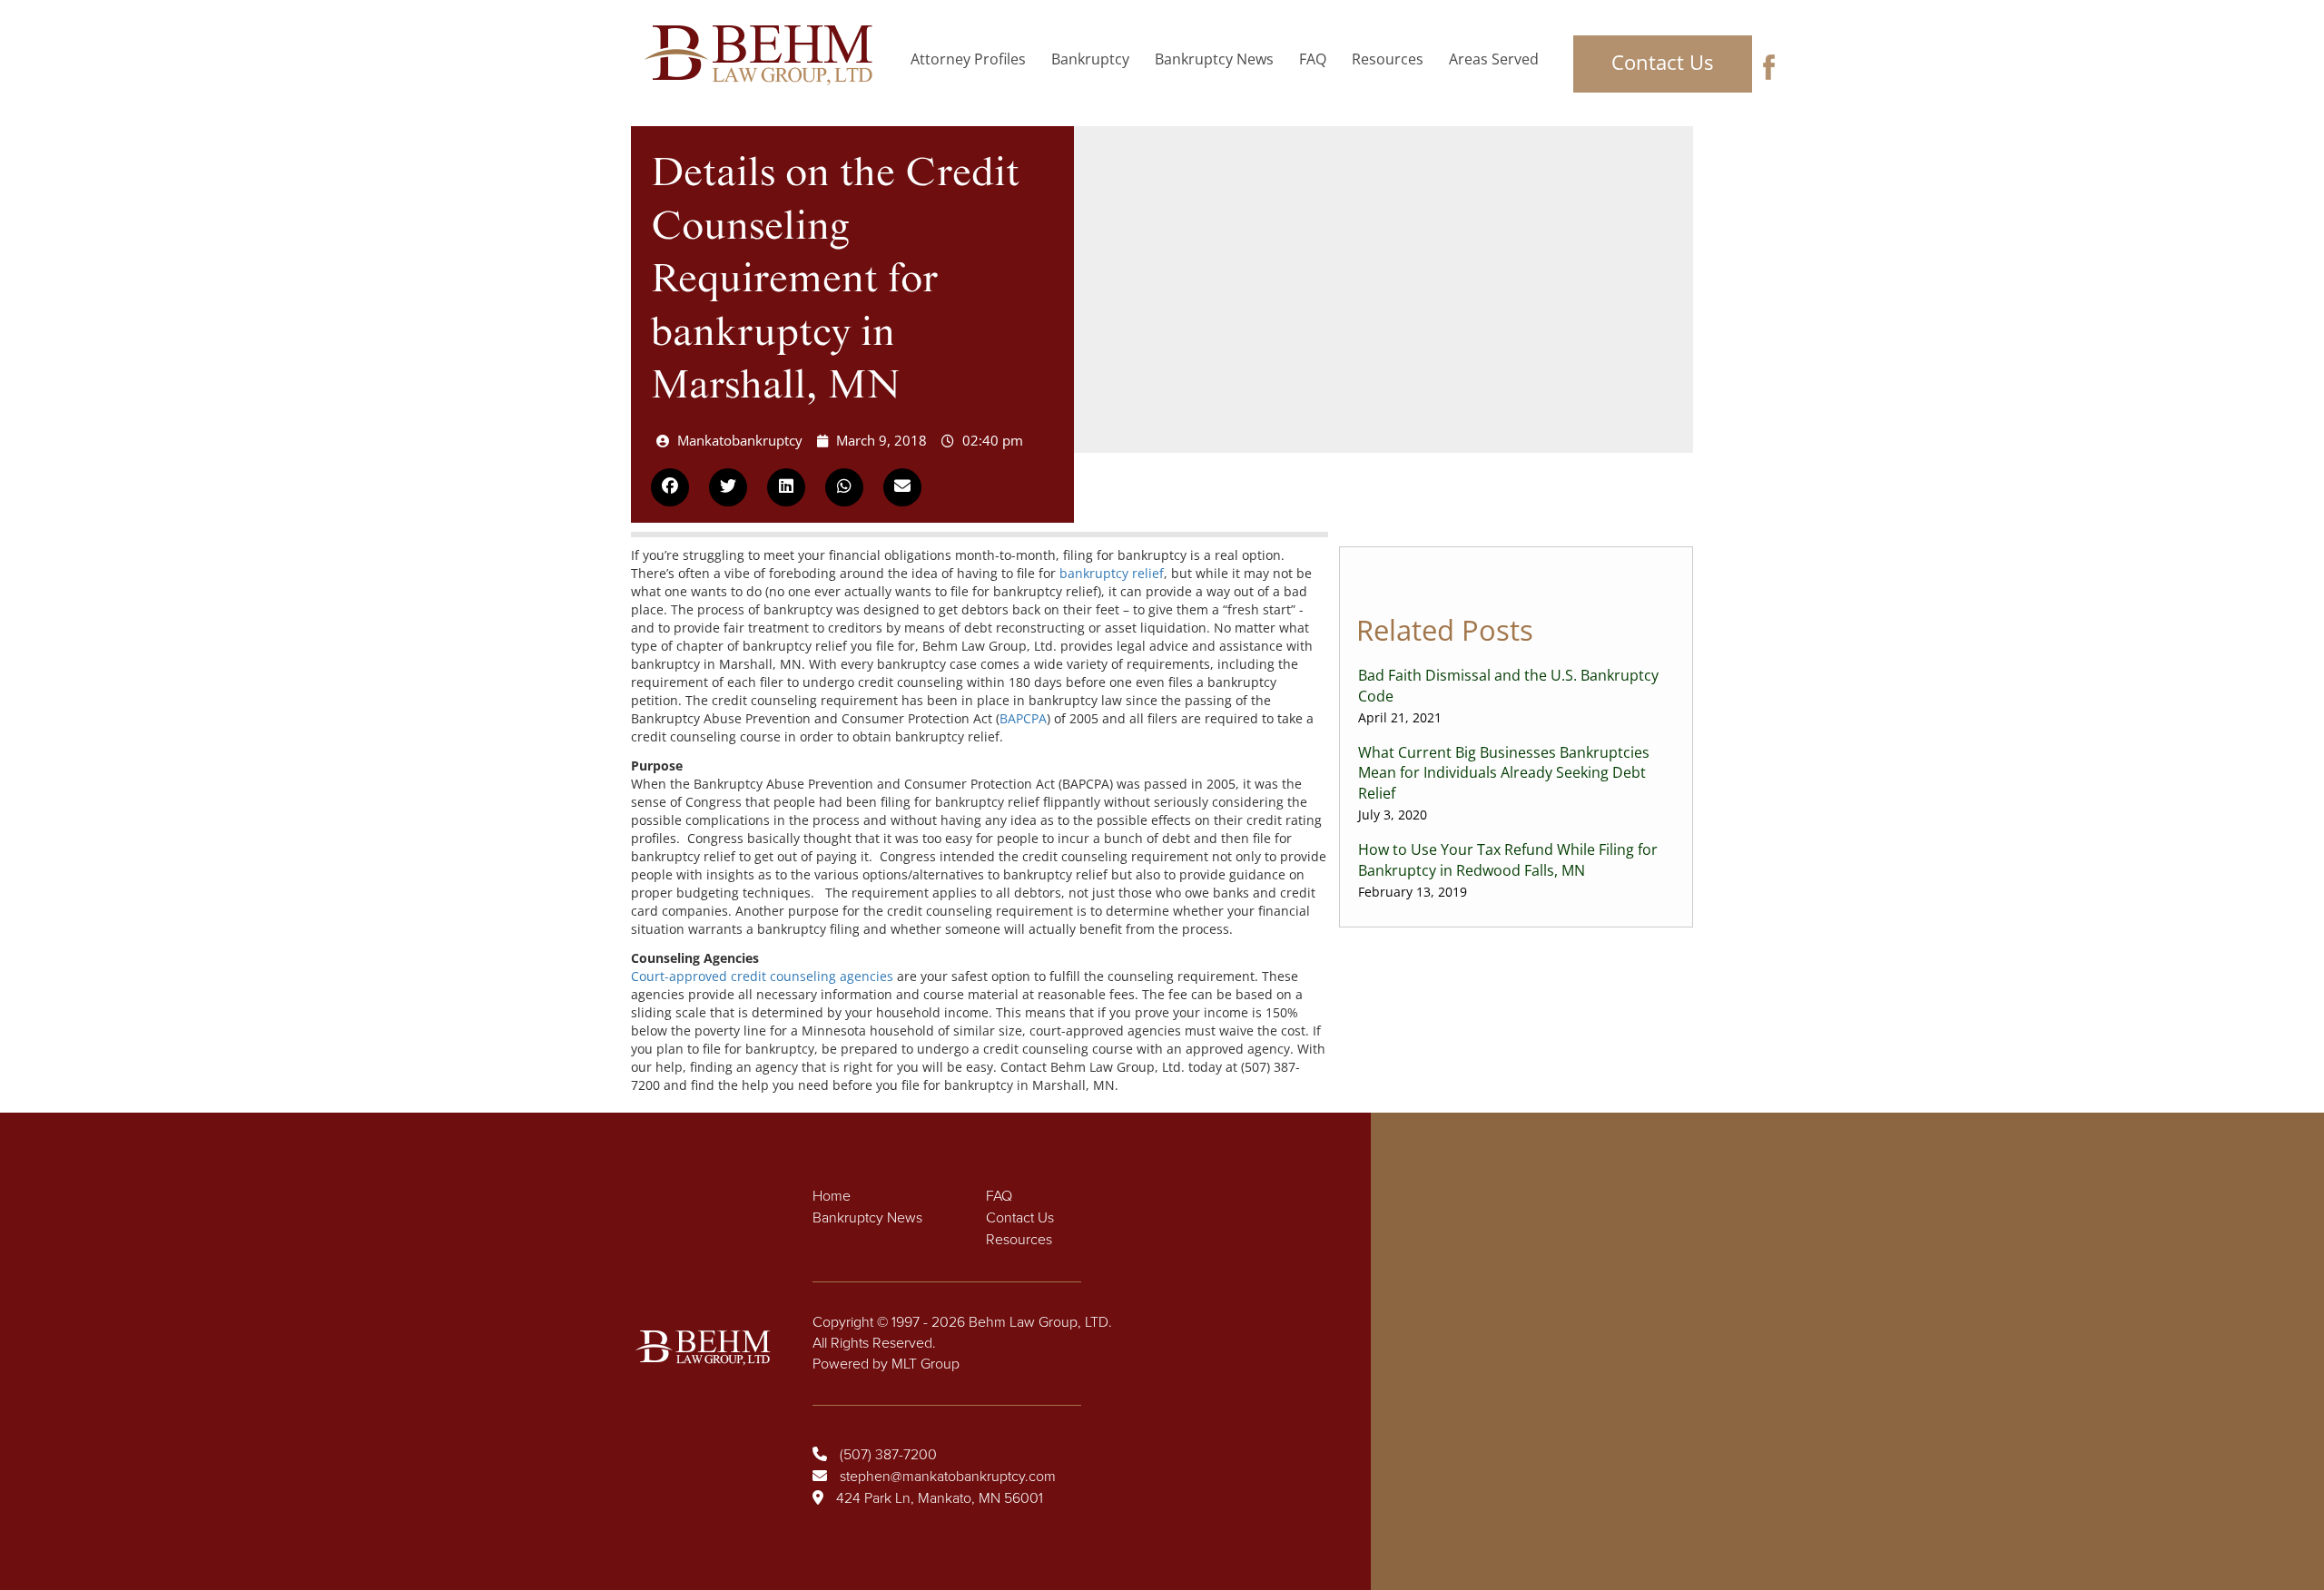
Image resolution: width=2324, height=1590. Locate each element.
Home (832, 1196)
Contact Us (1662, 62)
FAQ (1313, 59)
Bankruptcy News (1214, 59)
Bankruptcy (1090, 59)
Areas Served (1494, 59)
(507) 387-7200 (888, 1455)
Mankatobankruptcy (740, 440)
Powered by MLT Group (886, 1364)
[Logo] (764, 55)
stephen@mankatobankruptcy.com (948, 1477)
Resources (1388, 59)
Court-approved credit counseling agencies (762, 976)
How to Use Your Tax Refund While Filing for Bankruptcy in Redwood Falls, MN (1508, 870)
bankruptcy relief (1112, 573)
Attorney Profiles (968, 59)
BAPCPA (1023, 718)
